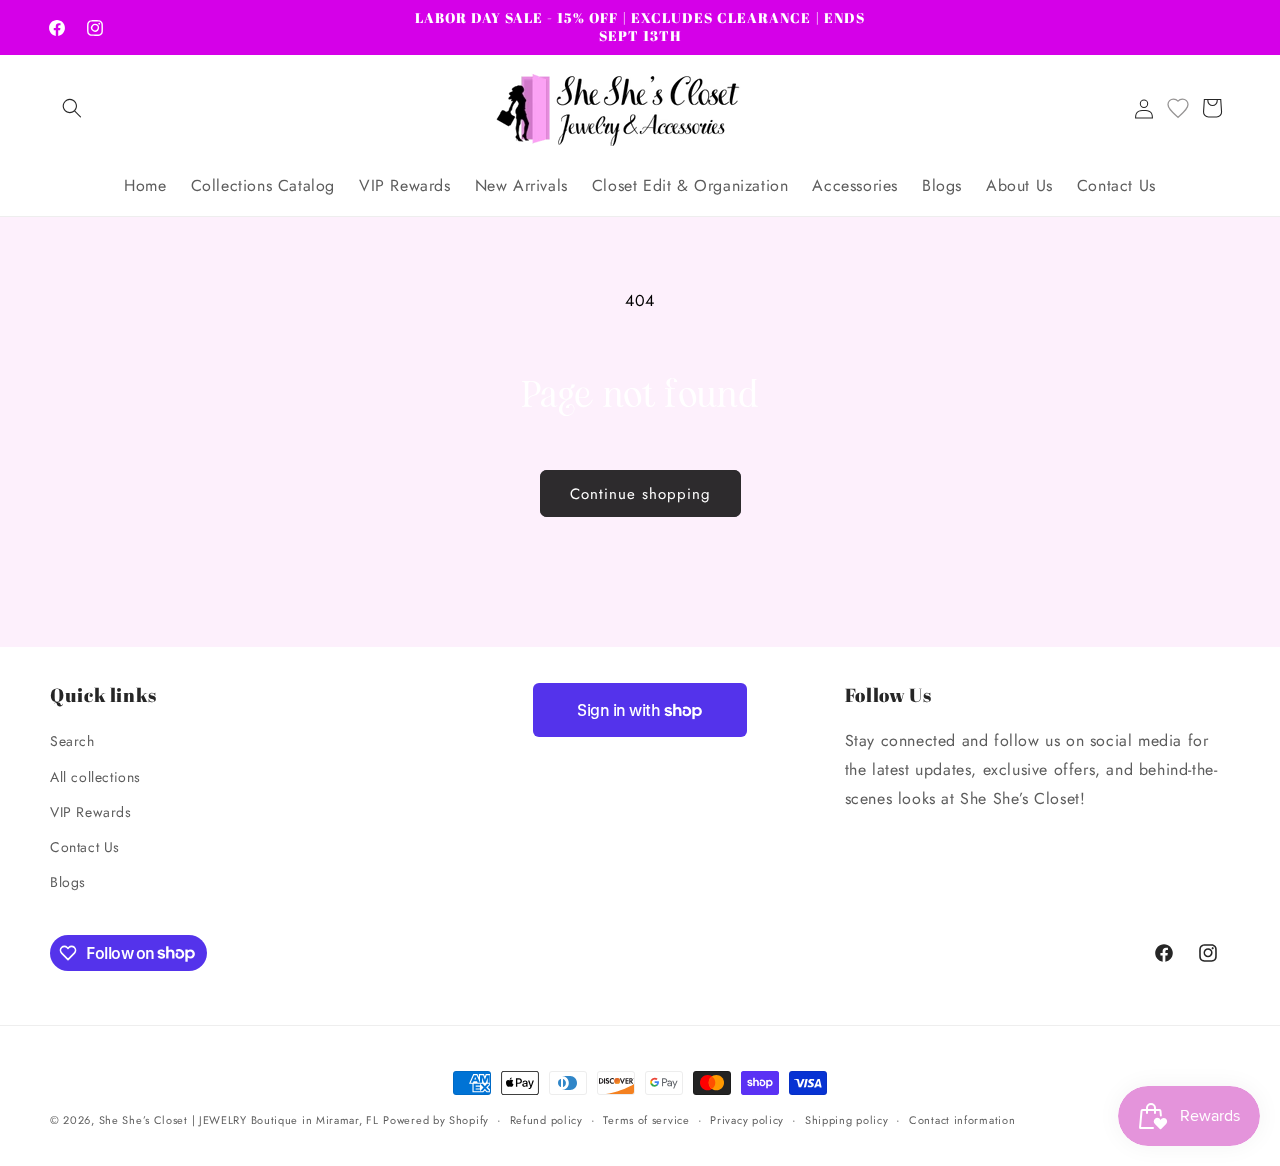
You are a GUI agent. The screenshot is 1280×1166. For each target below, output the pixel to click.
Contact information (962, 1119)
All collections (95, 777)
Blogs (68, 882)
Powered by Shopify (436, 1120)
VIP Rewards (91, 812)
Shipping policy (847, 1119)
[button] (72, 108)
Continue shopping (640, 494)
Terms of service (646, 1119)
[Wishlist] (1178, 108)
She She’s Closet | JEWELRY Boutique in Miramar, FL (239, 1120)
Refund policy (546, 1119)
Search (72, 742)
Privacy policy (747, 1119)
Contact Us (85, 847)
